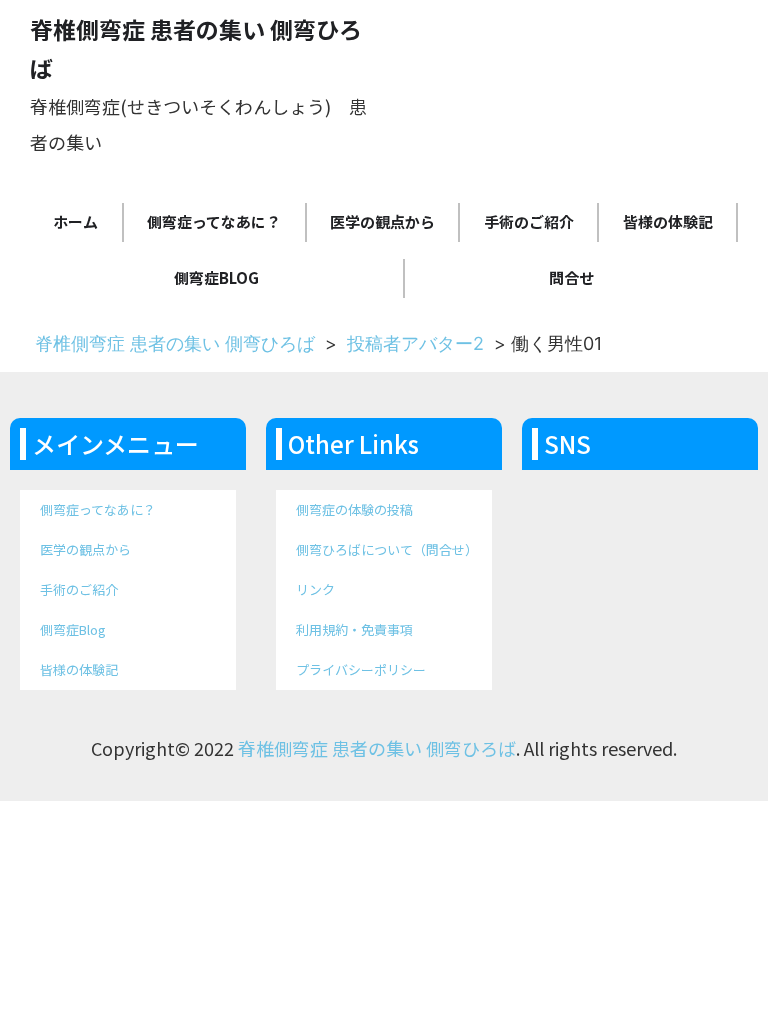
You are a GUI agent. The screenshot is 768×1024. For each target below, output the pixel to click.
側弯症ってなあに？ (214, 221)
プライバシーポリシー (361, 669)
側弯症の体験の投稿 (354, 509)
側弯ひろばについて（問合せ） (387, 549)
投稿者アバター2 (415, 343)
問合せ (571, 277)
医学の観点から (382, 221)
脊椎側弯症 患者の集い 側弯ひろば (175, 343)
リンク (315, 589)
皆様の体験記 (668, 221)
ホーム (75, 221)
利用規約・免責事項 (354, 629)
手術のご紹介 (529, 221)
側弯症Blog (216, 277)
